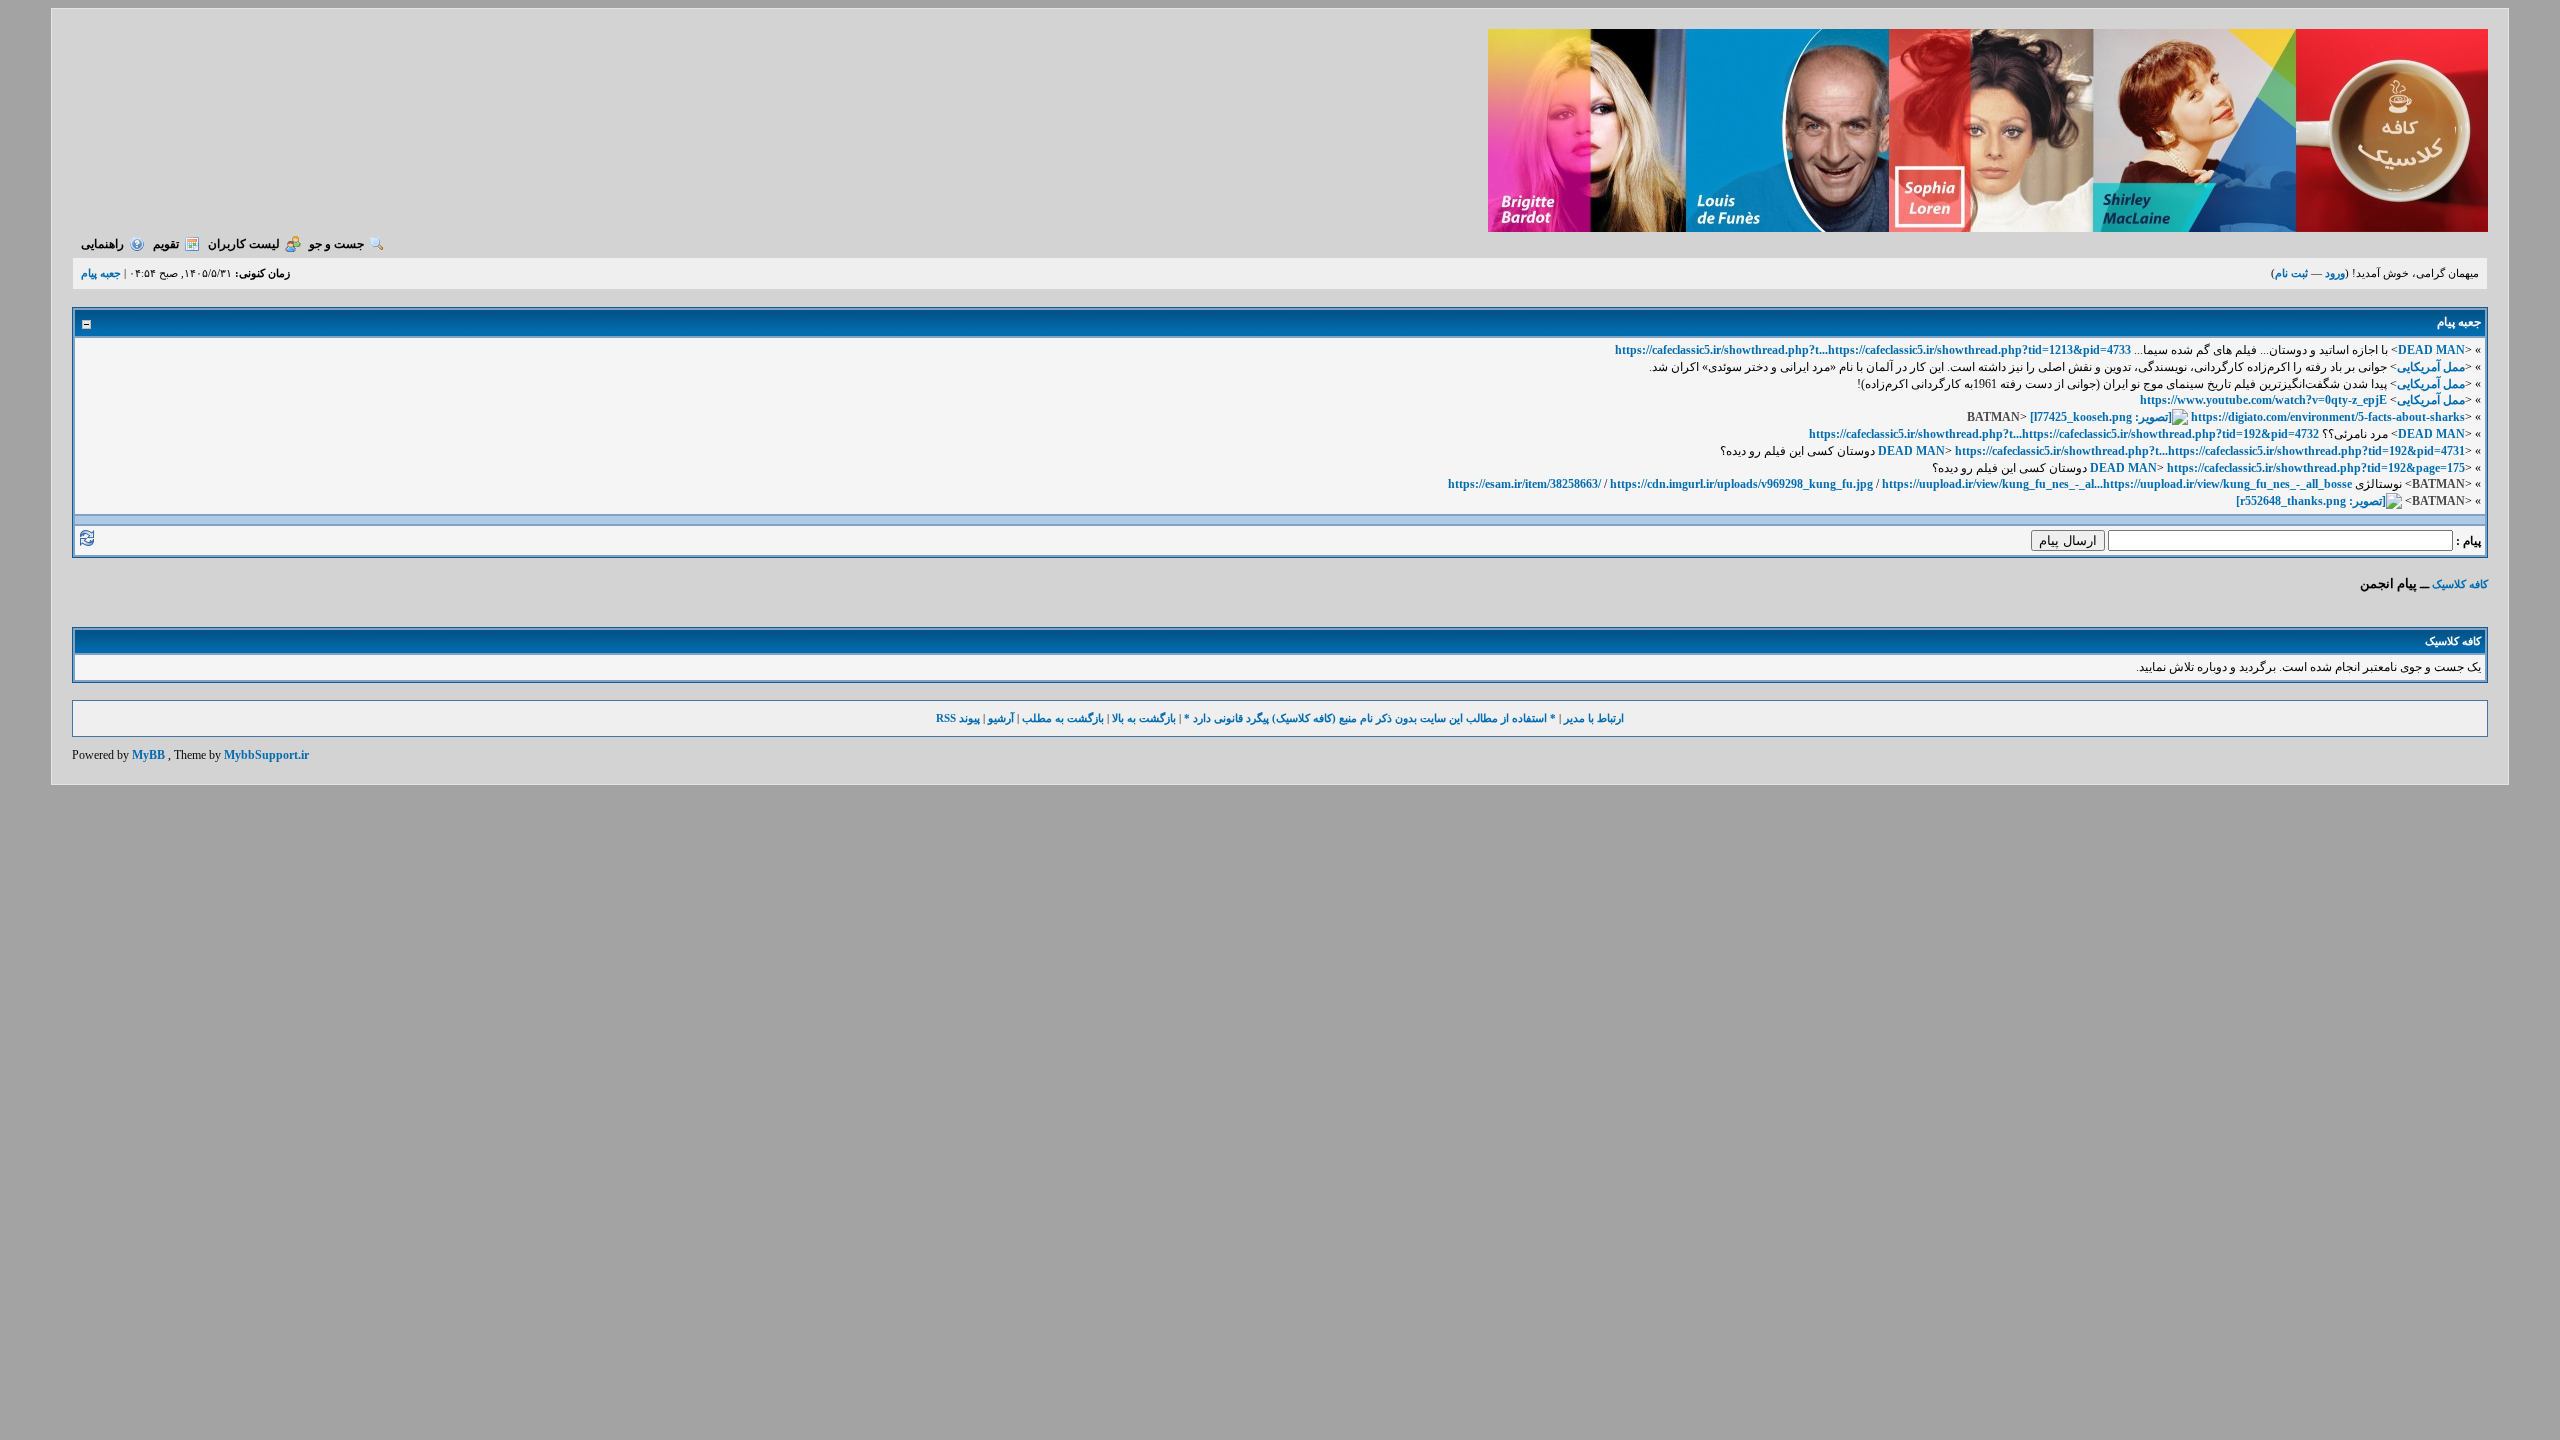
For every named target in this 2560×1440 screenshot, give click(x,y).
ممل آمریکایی (2431, 367)
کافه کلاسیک (2460, 584)
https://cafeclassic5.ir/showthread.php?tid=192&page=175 (2316, 468)
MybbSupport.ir (266, 755)
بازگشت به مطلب (1063, 718)
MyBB (148, 755)
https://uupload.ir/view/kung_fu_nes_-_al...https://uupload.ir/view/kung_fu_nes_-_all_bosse (2117, 484)
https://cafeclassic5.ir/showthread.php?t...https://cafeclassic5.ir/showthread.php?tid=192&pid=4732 (2064, 434)
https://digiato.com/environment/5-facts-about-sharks (2328, 417)
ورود (2335, 273)
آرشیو (1001, 718)
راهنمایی (102, 244)
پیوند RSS (958, 718)
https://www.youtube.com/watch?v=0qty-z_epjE (2263, 400)
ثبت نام (2291, 273)
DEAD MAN (2431, 350)
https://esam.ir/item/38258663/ (1524, 484)
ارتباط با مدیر (1594, 718)
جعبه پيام (101, 273)
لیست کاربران (244, 244)
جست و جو (336, 244)
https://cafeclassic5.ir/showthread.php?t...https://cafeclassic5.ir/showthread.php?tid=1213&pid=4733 (1873, 350)
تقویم (166, 244)
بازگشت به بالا (1144, 718)
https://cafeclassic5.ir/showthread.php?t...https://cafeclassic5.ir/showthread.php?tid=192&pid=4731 (2210, 451)
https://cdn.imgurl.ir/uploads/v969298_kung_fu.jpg (1741, 484)
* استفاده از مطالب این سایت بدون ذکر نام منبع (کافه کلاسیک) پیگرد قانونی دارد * (1370, 718)
